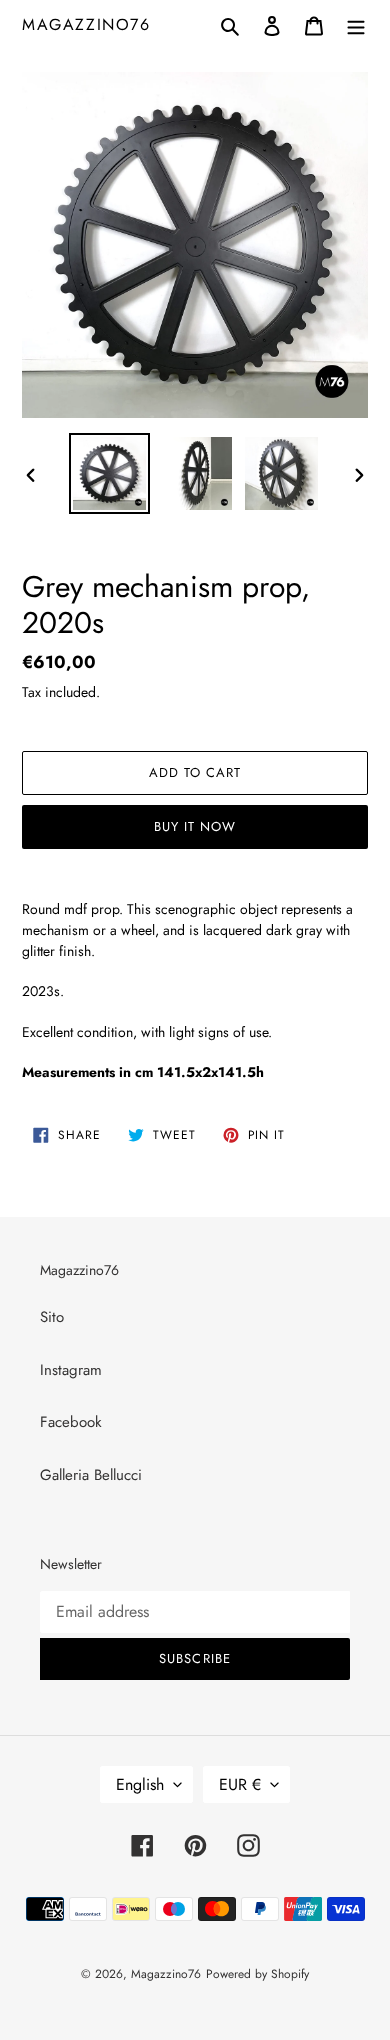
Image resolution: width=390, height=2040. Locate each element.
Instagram (71, 1370)
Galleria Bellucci (91, 1475)
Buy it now (195, 826)
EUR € (240, 1784)
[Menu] (356, 24)
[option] (110, 473)
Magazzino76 (86, 24)
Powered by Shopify (257, 1974)
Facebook (71, 1422)
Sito (52, 1317)
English (140, 1784)
